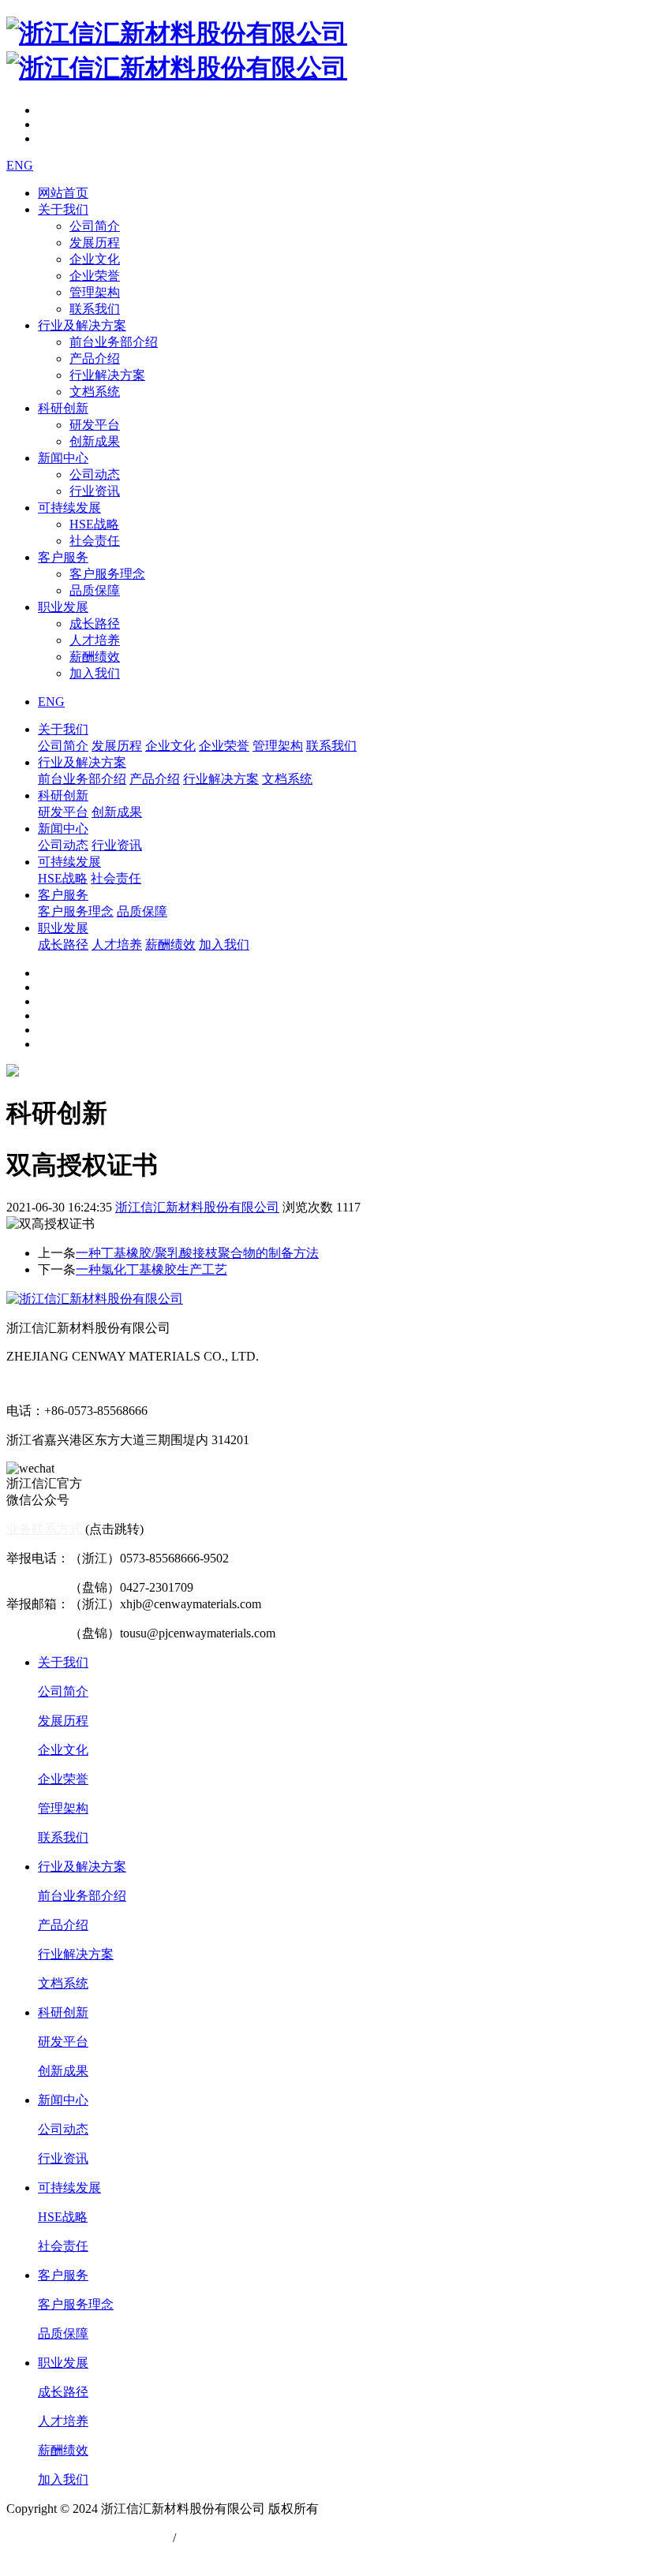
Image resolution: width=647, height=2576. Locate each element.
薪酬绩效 (95, 657)
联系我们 (95, 309)
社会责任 (95, 541)
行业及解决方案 (82, 325)
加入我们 (95, 673)
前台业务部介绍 (114, 342)
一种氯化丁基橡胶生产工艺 (151, 1269)
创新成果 (95, 441)
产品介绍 (95, 358)
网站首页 (63, 193)
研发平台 (95, 425)
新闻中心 (63, 458)
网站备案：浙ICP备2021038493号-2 (103, 2554)
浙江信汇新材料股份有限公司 (197, 1207)
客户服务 (63, 557)
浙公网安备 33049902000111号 (90, 2538)
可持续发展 (69, 508)
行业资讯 (95, 491)
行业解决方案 (107, 375)
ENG (20, 165)
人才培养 (95, 640)
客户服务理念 (107, 574)
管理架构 (95, 292)
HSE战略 (94, 524)
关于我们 (63, 209)
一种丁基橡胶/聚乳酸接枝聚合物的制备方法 (197, 1253)
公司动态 (95, 474)
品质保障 (95, 590)
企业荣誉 (95, 276)
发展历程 (95, 243)
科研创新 (63, 408)
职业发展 (63, 607)
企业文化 (95, 259)
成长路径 (95, 623)
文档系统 (95, 392)
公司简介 (95, 226)
